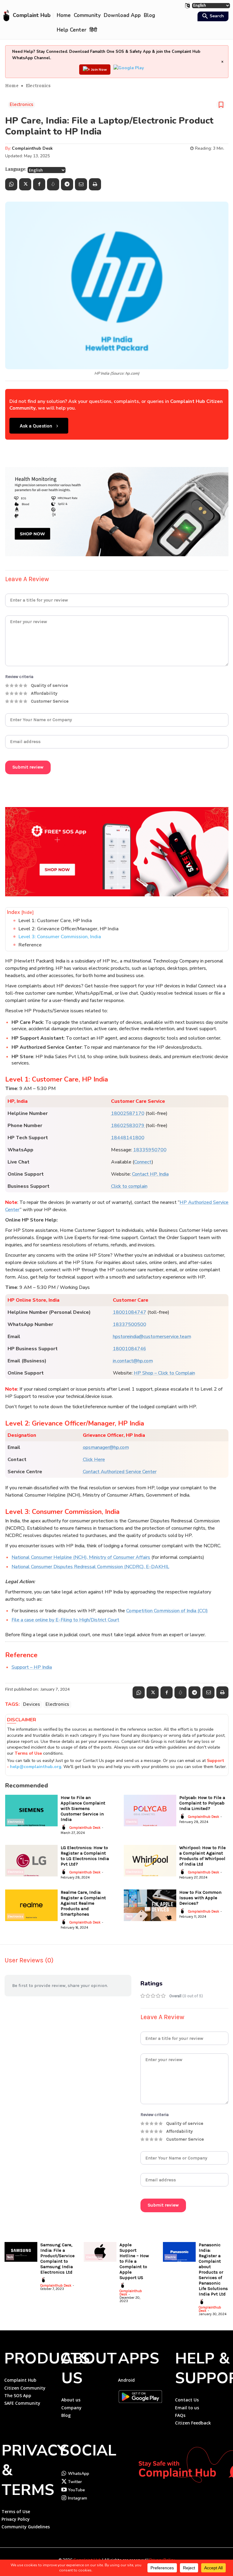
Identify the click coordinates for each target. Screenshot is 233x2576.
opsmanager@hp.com (106, 1447)
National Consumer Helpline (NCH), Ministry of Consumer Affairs (81, 1557)
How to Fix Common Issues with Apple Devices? (200, 1898)
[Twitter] (25, 184)
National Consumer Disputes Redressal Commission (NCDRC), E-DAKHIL (90, 1567)
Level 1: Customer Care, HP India (55, 921)
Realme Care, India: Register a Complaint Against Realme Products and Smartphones (83, 1903)
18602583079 (128, 1126)
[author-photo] (65, 1827)
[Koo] (53, 184)
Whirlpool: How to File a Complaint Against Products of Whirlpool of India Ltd (203, 1856)
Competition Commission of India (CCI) (167, 1611)
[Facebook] (39, 184)
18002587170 (128, 1113)
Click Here (94, 1460)
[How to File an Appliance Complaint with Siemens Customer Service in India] (31, 1811)
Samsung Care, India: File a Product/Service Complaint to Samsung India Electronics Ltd (57, 2258)
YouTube (76, 2490)
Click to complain (129, 1186)
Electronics (38, 85)
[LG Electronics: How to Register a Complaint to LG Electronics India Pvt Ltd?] (31, 1861)
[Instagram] (64, 2498)
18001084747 (130, 1312)
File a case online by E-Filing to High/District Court (65, 1620)
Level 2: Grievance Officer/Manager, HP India (69, 929)
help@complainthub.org (36, 1767)
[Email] (81, 184)
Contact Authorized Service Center (120, 1472)
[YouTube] (64, 2490)
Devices (32, 1704)
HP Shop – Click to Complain (164, 1373)
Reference (30, 945)
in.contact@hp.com (133, 1361)
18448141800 (128, 1138)
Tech (129, 1917)
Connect (143, 1162)
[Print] (95, 184)
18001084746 (130, 1349)
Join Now (99, 70)
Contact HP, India (150, 1174)
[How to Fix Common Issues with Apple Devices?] (150, 1905)
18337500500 (130, 1324)
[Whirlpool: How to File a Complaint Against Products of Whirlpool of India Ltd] (150, 1861)
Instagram (78, 2498)
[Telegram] (67, 184)
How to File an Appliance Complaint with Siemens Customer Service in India (83, 1808)
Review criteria (19, 677)
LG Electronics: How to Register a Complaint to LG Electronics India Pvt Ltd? (85, 1856)
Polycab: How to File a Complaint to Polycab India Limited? (202, 1803)
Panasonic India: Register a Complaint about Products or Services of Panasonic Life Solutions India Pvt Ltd (213, 2269)
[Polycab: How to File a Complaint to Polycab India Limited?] (150, 1811)
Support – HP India (32, 1667)
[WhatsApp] (11, 184)
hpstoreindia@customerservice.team (152, 1337)
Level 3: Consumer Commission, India (60, 937)
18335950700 (150, 1150)
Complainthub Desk (32, 148)
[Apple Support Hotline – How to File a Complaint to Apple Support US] (100, 2252)
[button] (212, 17)
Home (12, 85)
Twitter (75, 2482)
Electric (132, 1822)
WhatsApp (79, 2474)
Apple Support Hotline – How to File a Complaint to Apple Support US (134, 2261)
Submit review (28, 767)
